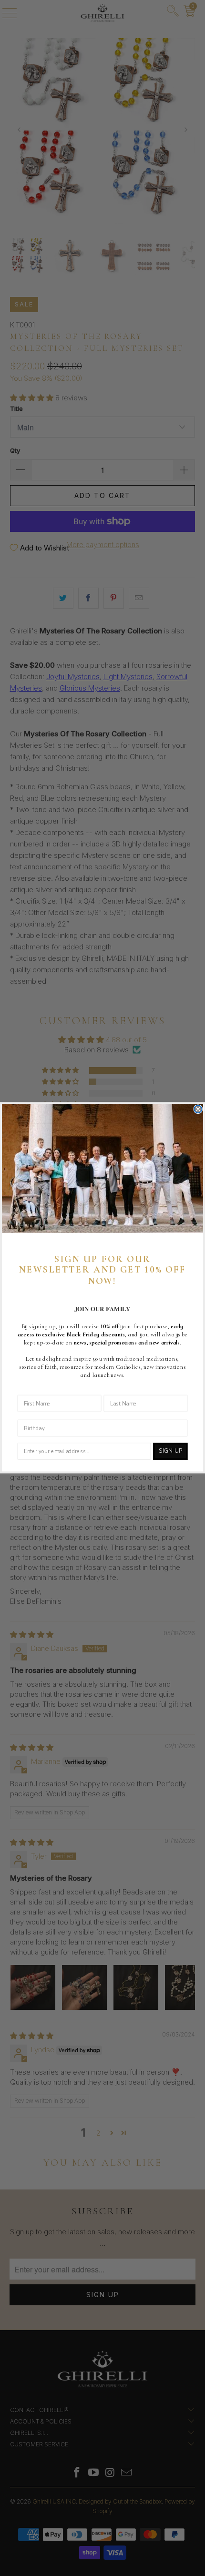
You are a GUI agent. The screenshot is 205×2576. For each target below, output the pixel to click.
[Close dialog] (198, 1110)
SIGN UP (170, 1451)
